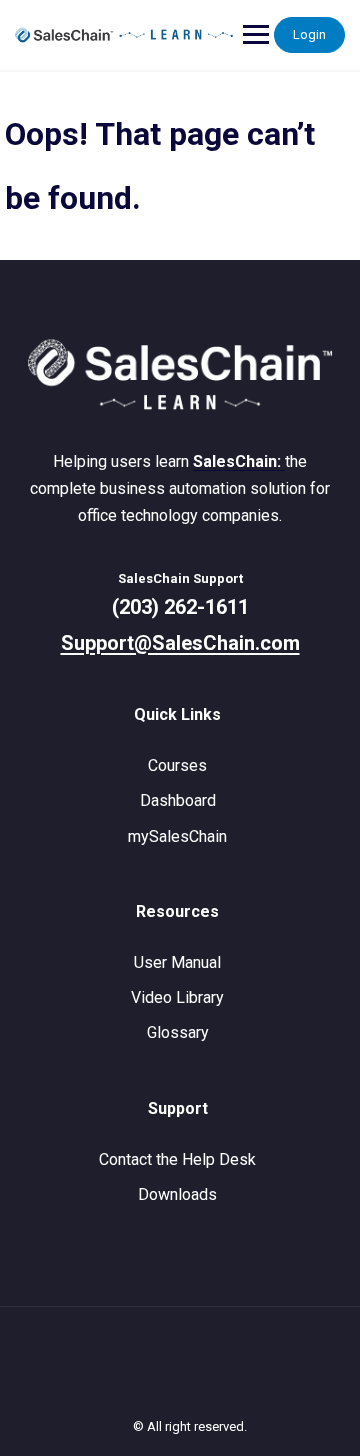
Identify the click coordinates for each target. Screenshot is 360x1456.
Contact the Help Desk (177, 1159)
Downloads (177, 1194)
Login (309, 34)
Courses (177, 765)
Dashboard (178, 800)
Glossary (178, 1032)
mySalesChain (177, 836)
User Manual (177, 962)
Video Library (177, 997)
